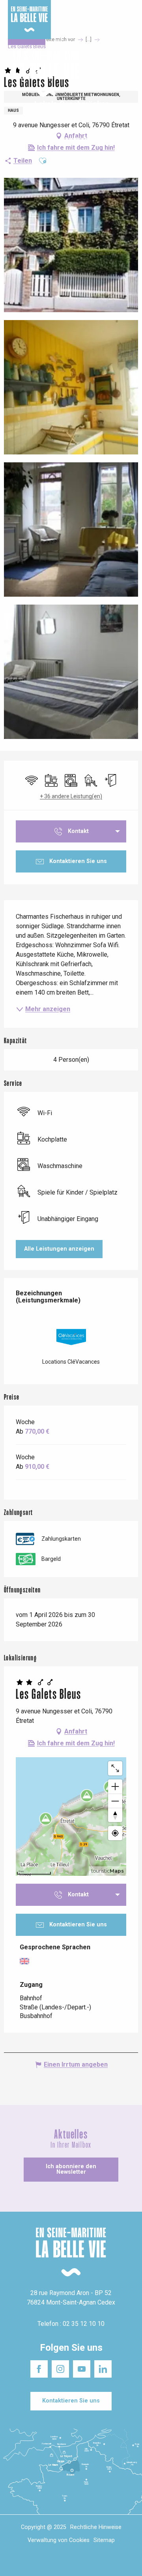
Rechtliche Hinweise (96, 2527)
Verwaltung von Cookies (59, 2540)
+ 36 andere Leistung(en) (71, 796)
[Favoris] (111, 74)
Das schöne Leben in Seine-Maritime (66, 15)
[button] (129, 74)
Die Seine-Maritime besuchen (113, 15)
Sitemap (104, 2540)
